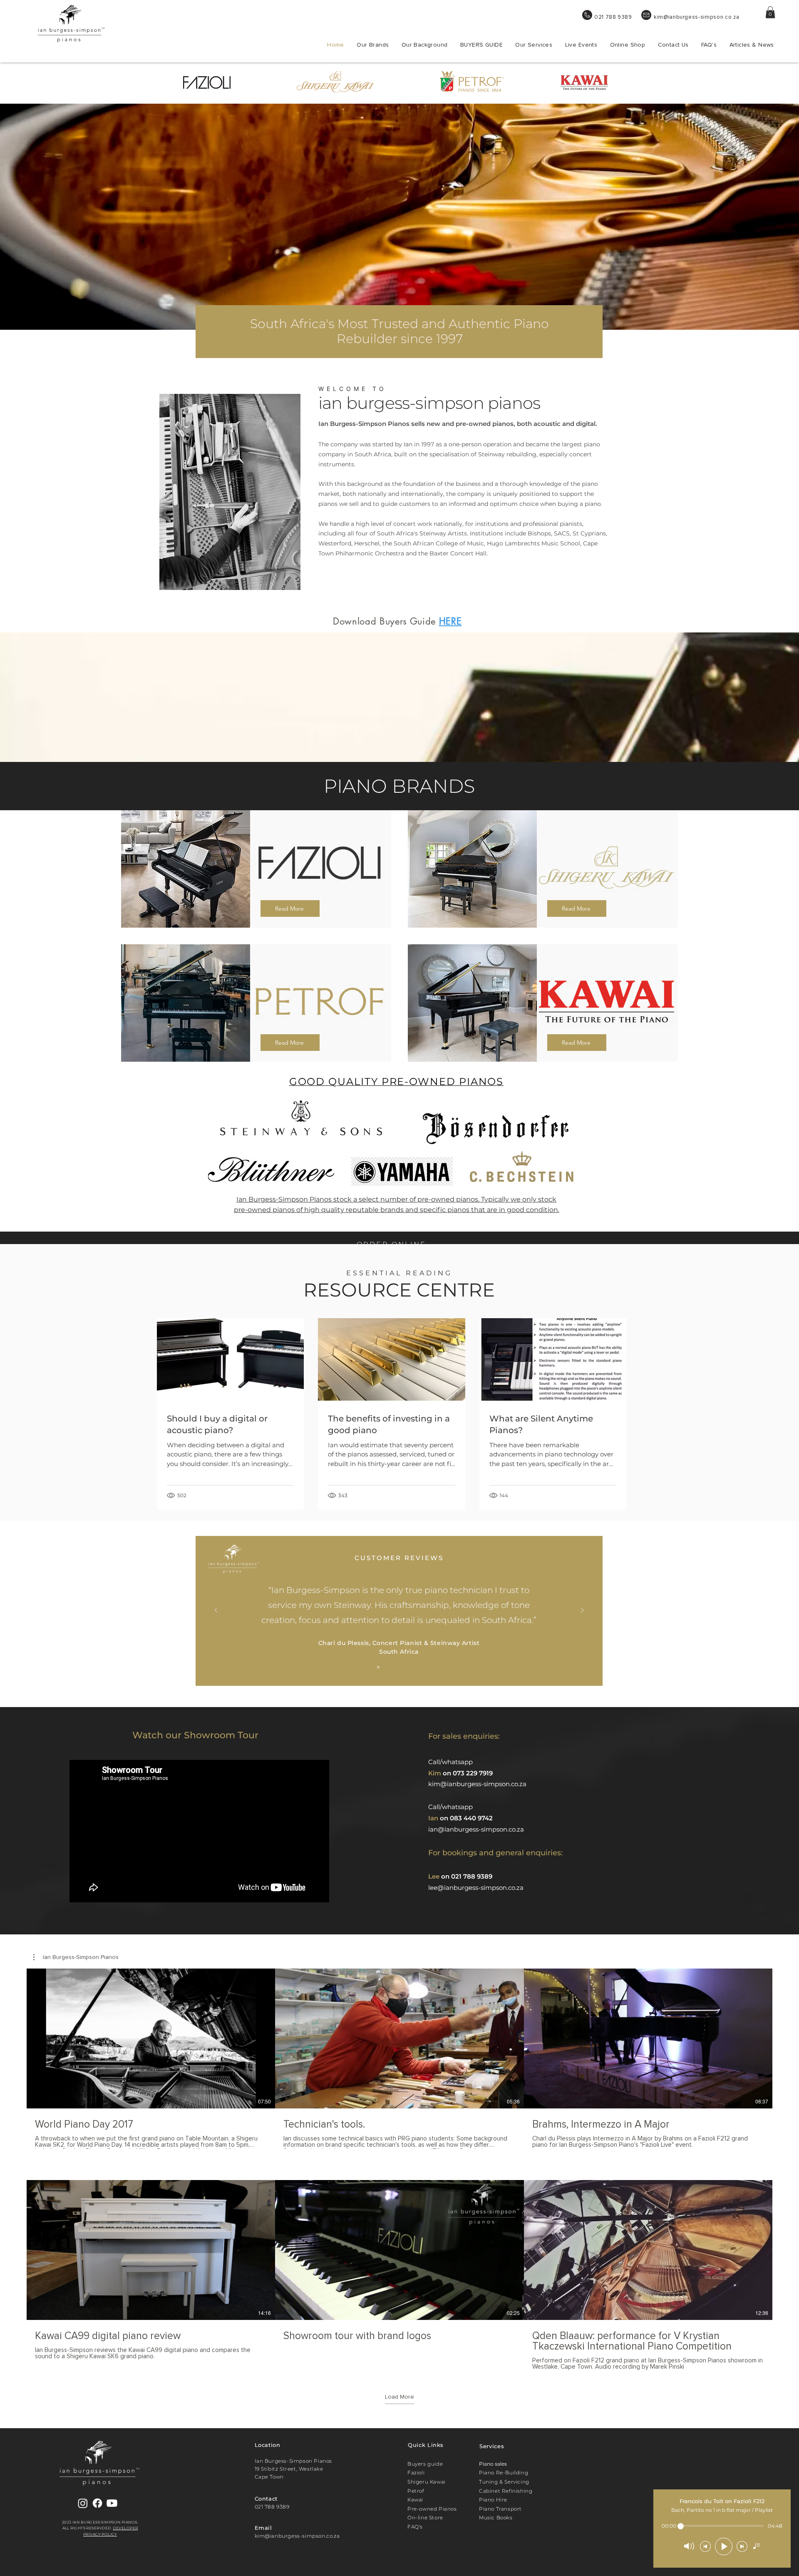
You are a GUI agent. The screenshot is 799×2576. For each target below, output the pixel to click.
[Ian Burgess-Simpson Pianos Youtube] (112, 2503)
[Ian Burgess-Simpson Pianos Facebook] (97, 2503)
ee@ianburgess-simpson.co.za (477, 1888)
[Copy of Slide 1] (389, 1667)
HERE (450, 621)
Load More (399, 2397)
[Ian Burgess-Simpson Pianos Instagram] (83, 2503)
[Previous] (216, 1611)
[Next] (582, 1611)
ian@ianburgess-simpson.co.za (476, 1829)
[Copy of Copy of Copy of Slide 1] (409, 1667)
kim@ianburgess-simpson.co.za (696, 17)
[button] (770, 12)
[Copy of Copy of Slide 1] (399, 1667)
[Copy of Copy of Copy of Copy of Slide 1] (420, 1667)
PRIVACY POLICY (100, 2534)
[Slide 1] (378, 1667)
